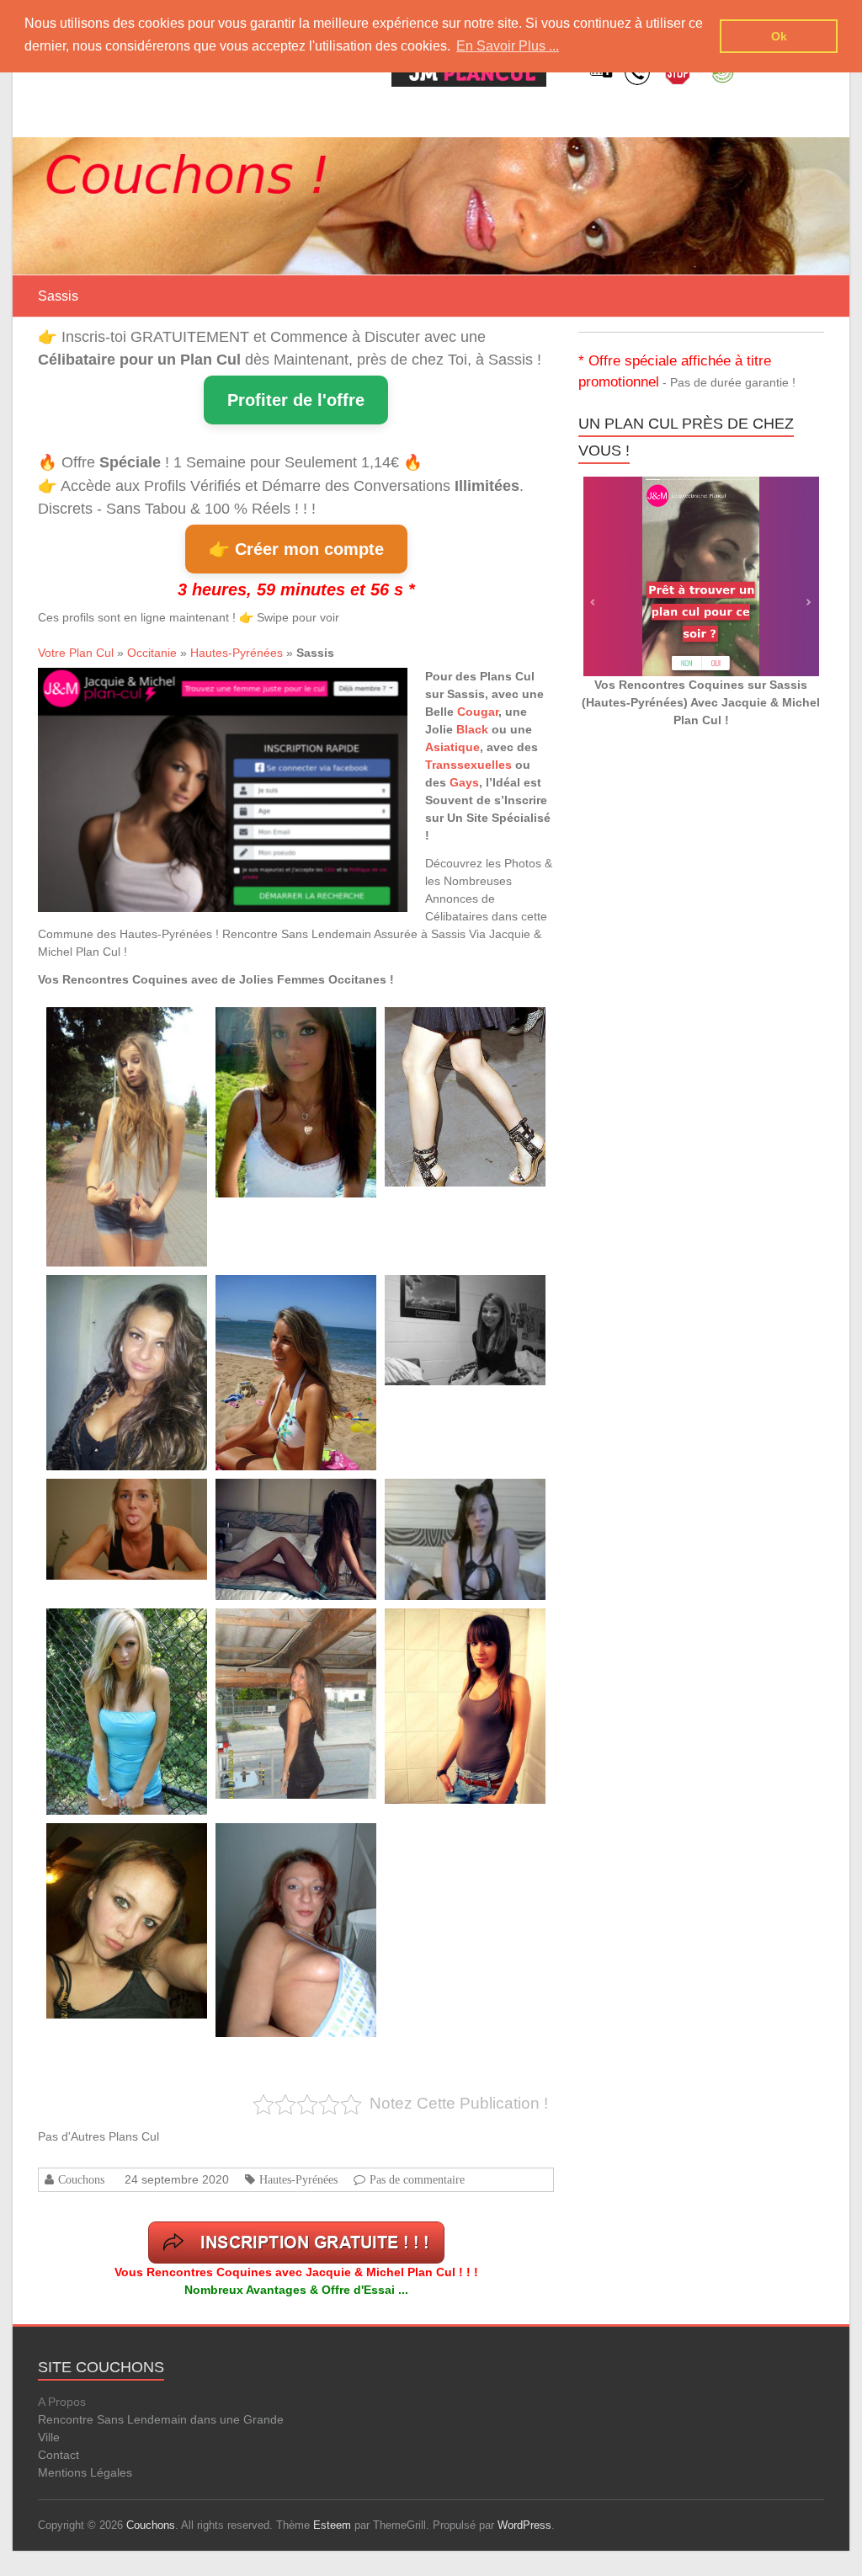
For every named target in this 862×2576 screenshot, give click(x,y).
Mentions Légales (85, 2472)
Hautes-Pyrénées (237, 653)
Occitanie (152, 653)
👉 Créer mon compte (296, 549)
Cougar (478, 712)
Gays (464, 782)
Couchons (81, 2179)
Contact (59, 2455)
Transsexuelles (468, 765)
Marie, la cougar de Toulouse (280, 1842)
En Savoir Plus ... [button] (508, 46)
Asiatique (452, 747)
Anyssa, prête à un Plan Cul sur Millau (298, 1627)
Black (472, 729)
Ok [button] (779, 36)
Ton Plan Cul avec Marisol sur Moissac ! (301, 1026)
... (113, 1150)
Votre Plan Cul (76, 653)
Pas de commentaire (417, 2179)
